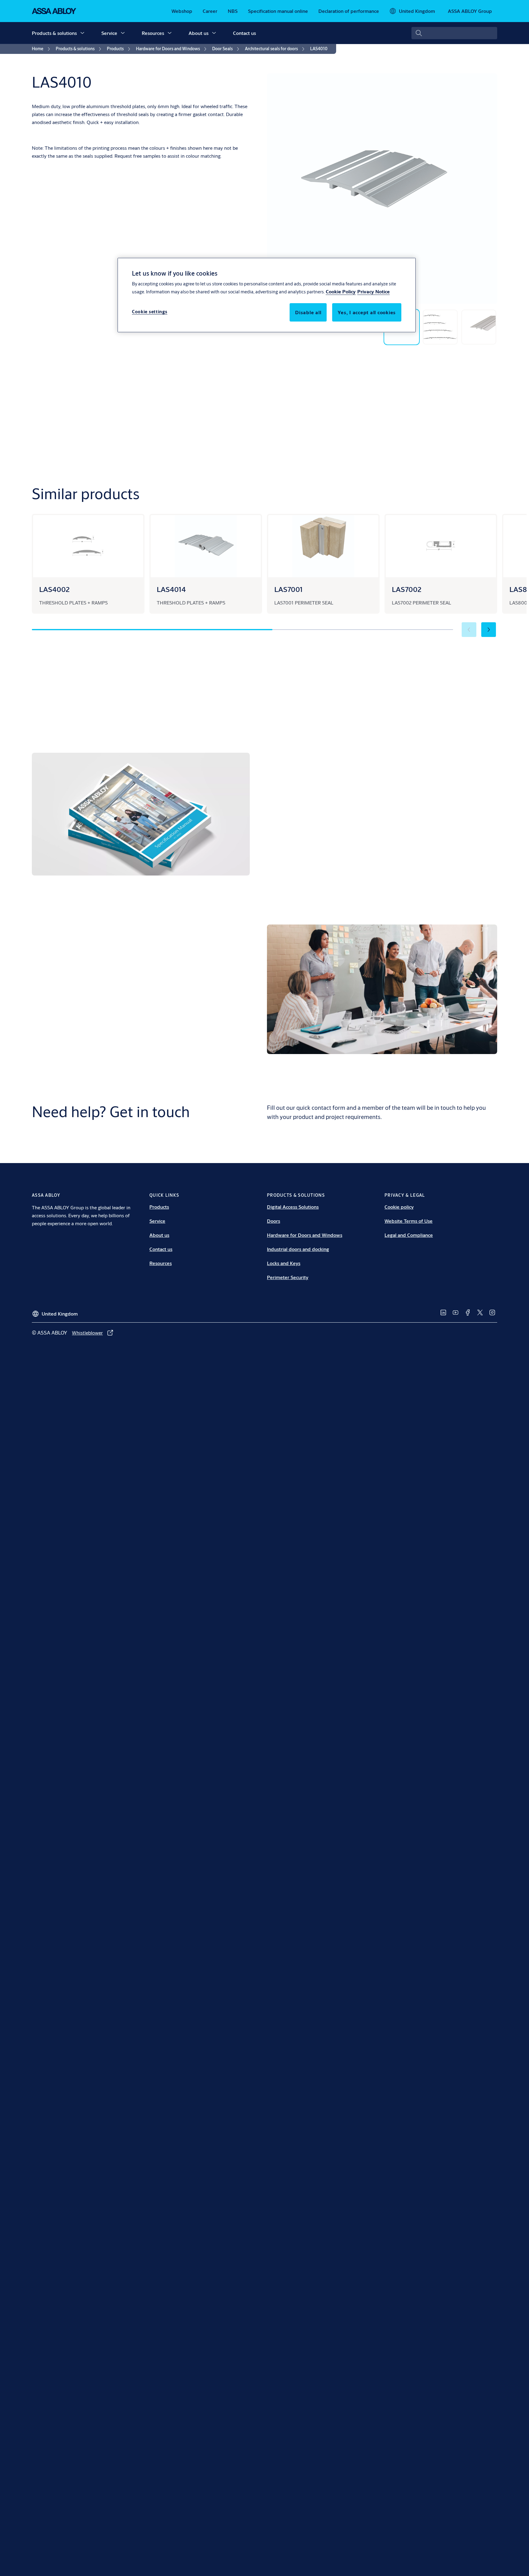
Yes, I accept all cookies (367, 313)
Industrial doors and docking (298, 1249)
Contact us (244, 33)
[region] (267, 295)
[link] (182, 11)
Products (159, 1207)
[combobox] (454, 33)
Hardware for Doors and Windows (305, 1235)
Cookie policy (399, 1207)
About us (199, 33)
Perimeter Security (288, 1277)
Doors (274, 1221)
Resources (153, 33)
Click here (461, 866)
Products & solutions (54, 33)
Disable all (308, 313)
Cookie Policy (341, 292)
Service (109, 33)
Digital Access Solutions (293, 1207)
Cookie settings (150, 312)
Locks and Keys (284, 1263)
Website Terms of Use (409, 1221)
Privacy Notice (373, 292)
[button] (82, 33)
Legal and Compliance (409, 1235)
